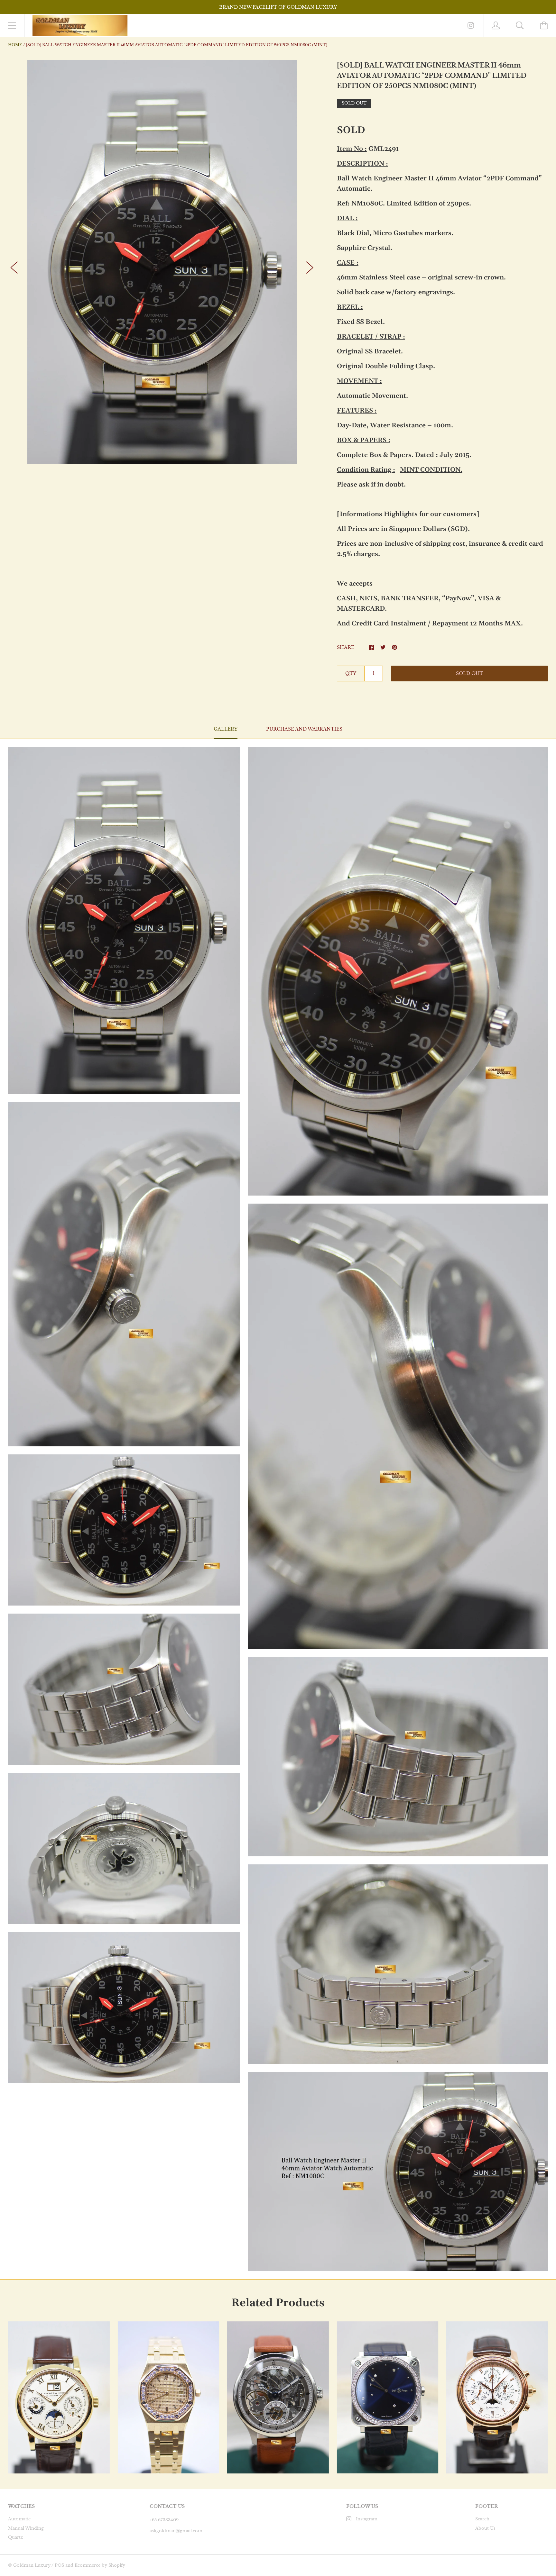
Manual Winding (26, 2528)
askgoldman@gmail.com (176, 2531)
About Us (485, 2528)
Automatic (19, 2519)
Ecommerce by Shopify (100, 2565)
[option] (162, 262)
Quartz (15, 2537)
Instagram (367, 2519)
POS (59, 2565)
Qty (351, 673)
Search (482, 2519)
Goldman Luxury (32, 2565)
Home (15, 45)
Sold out (469, 673)
